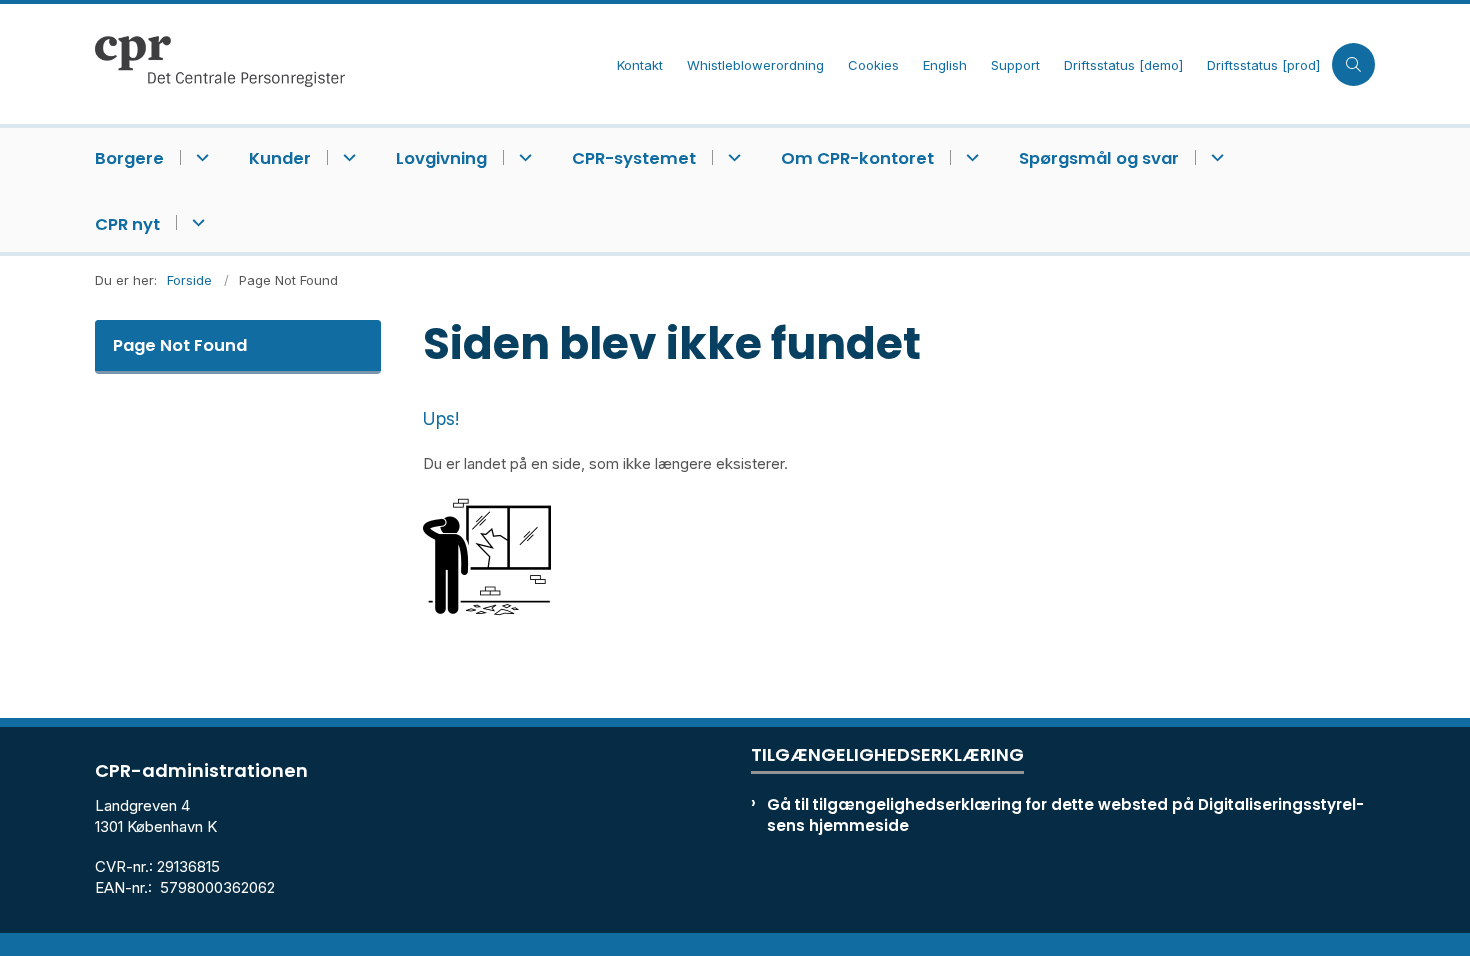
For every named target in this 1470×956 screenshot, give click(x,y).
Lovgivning (441, 158)
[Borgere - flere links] (199, 157)
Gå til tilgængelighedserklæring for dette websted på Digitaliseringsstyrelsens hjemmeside (1065, 815)
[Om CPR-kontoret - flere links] (969, 157)
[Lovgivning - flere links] (522, 157)
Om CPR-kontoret (857, 158)
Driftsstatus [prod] (1263, 66)
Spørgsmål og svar (1099, 158)
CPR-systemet (634, 158)
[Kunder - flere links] (346, 157)
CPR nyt (127, 224)
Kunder (280, 158)
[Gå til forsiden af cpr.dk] (350, 64)
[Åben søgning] (1353, 64)
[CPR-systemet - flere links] (731, 157)
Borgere (129, 158)
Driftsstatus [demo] (1123, 66)
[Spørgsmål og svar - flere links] (1214, 157)
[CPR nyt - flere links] (195, 222)
